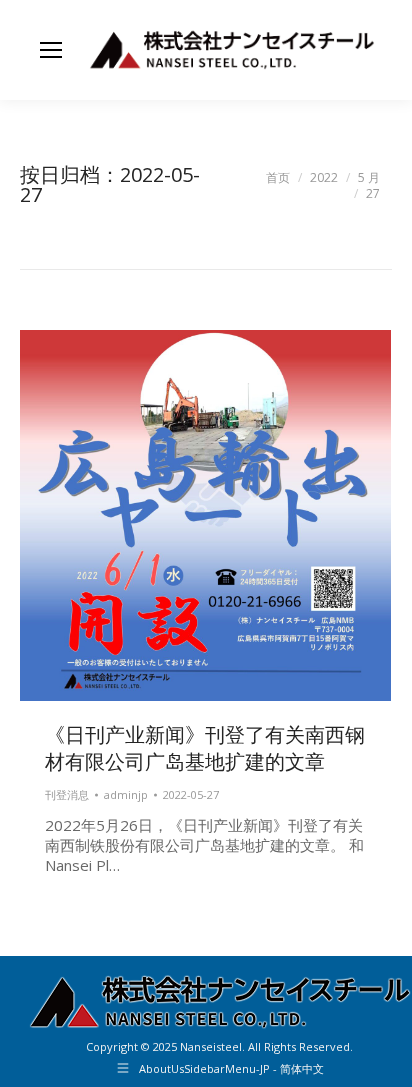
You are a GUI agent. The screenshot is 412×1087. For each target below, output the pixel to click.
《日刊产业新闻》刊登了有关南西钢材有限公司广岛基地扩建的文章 (205, 748)
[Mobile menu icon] (51, 50)
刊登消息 (67, 794)
